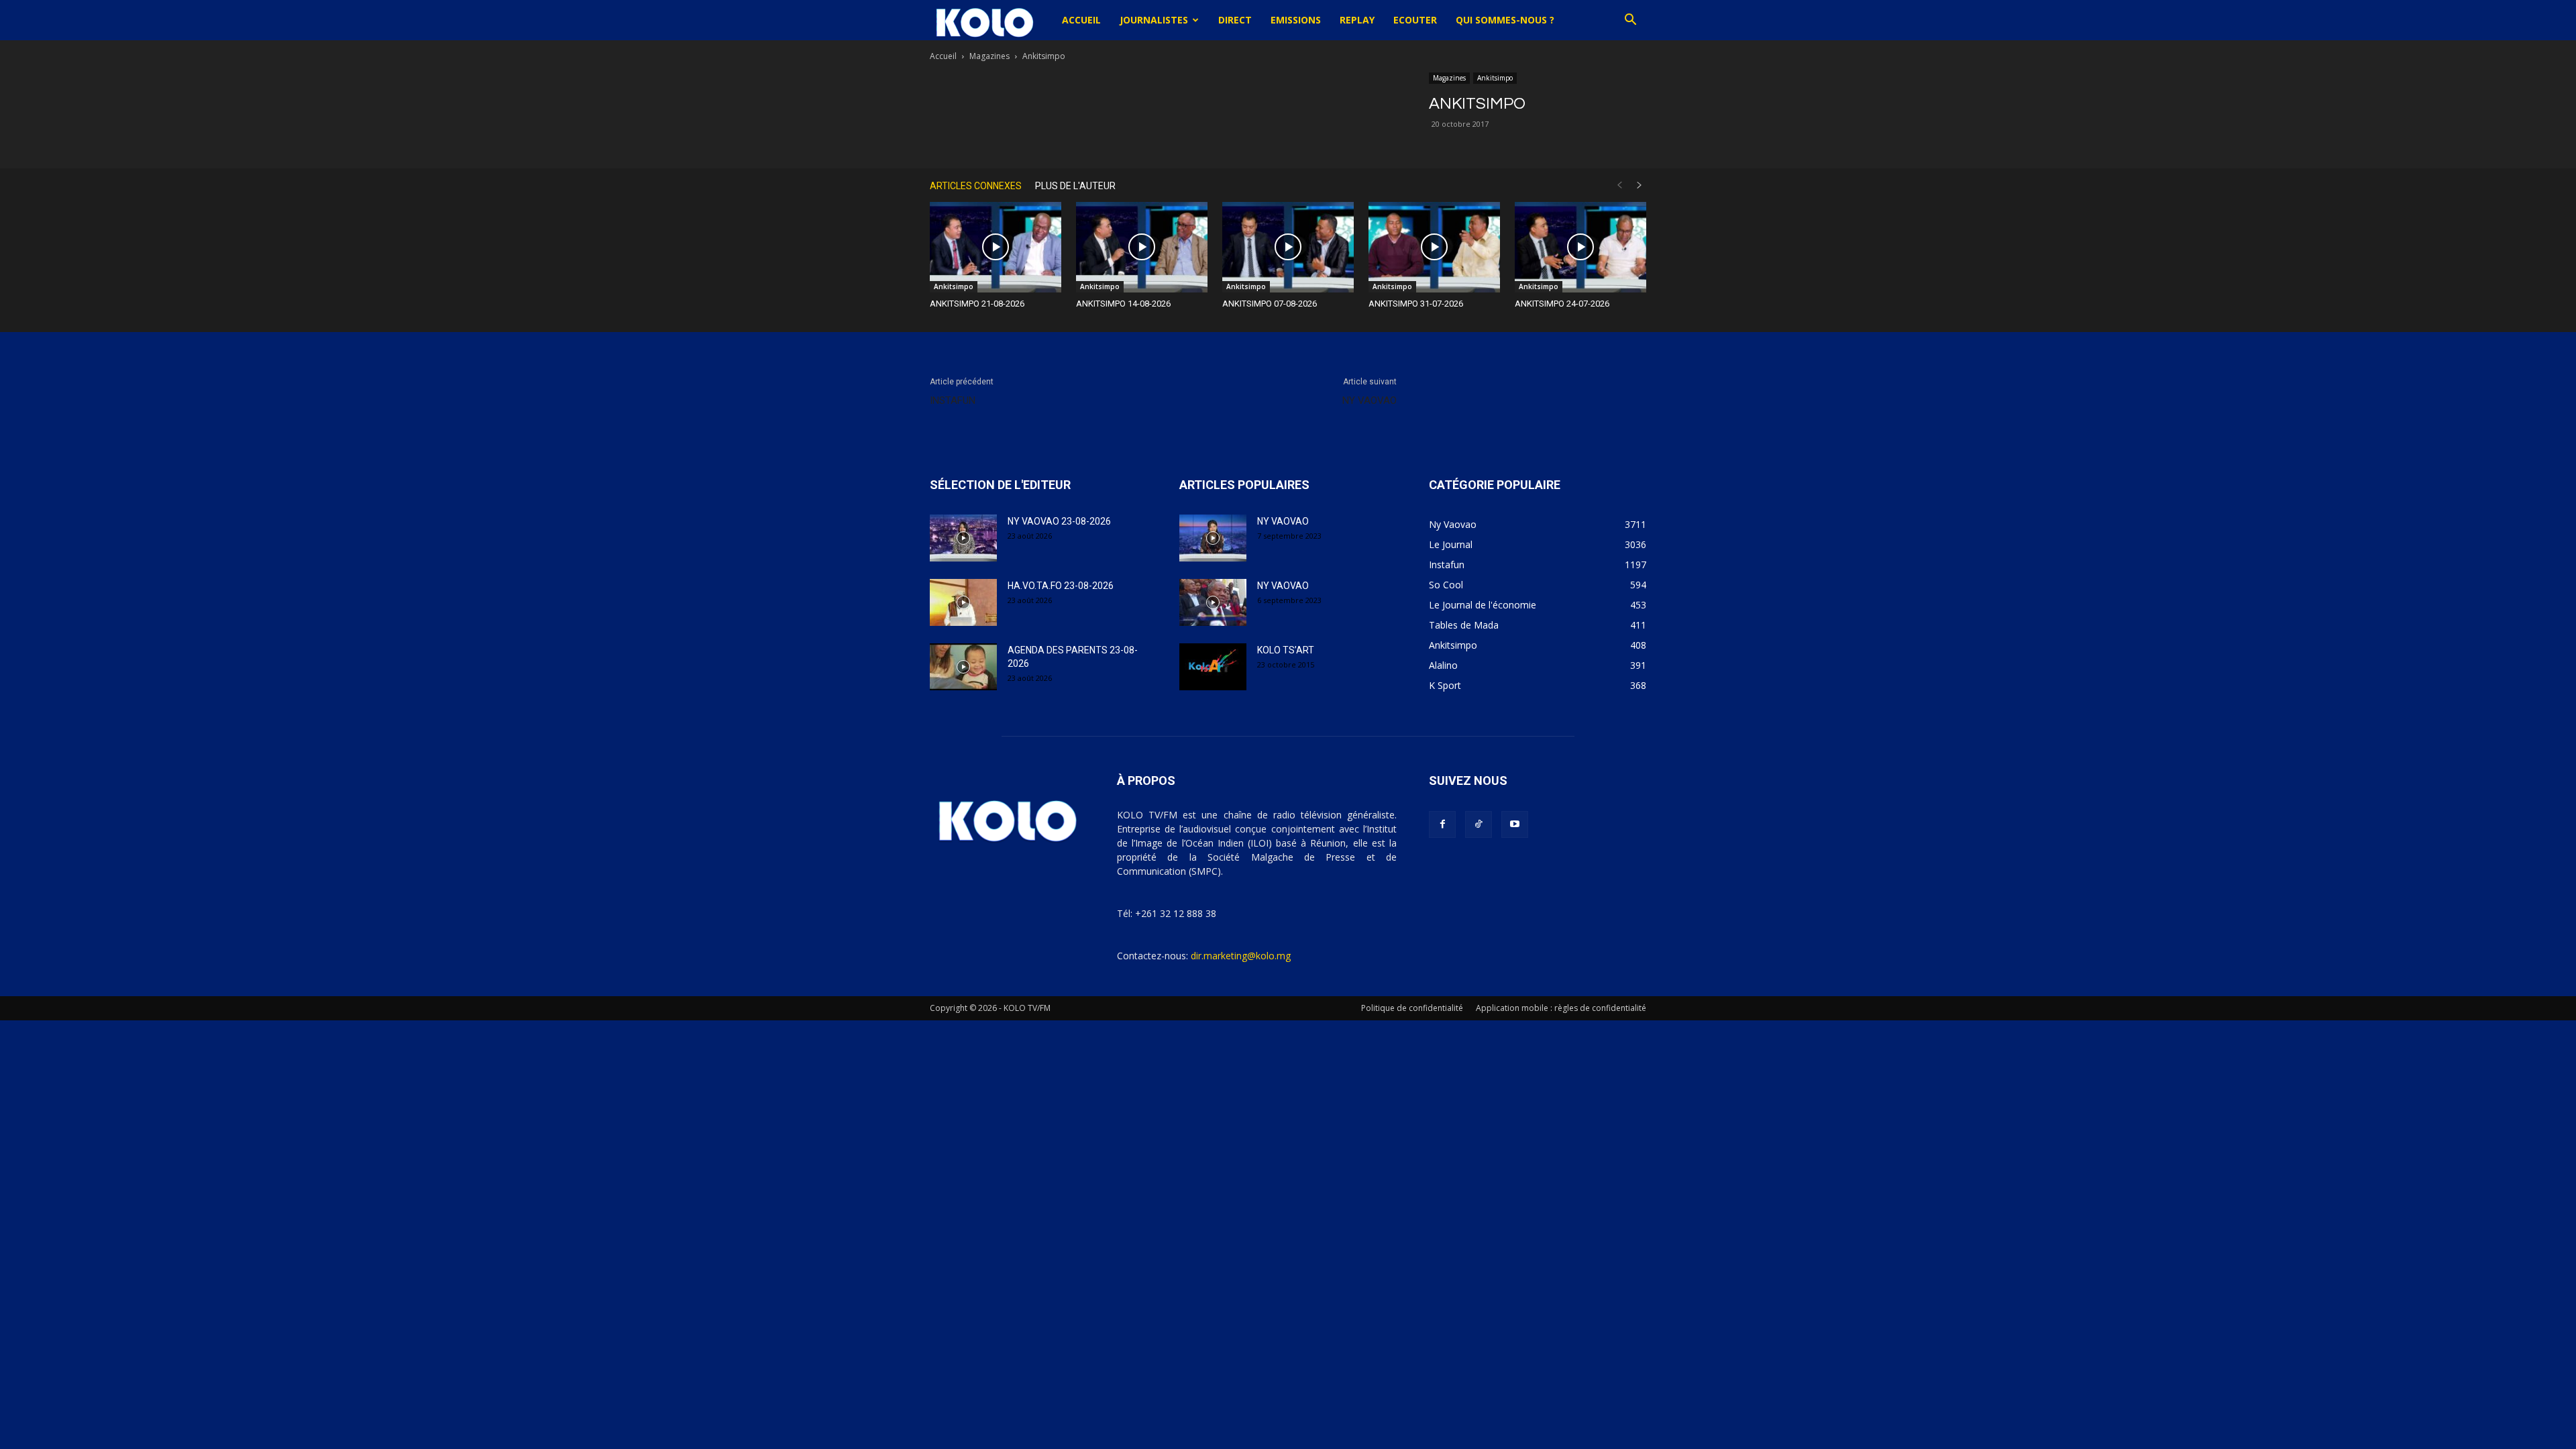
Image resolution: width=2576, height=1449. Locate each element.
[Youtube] (1515, 824)
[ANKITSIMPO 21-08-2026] (996, 247)
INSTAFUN (953, 400)
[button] (1630, 21)
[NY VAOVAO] (1213, 538)
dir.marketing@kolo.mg (1241, 956)
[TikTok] (1479, 824)
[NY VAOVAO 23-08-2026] (963, 538)
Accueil (1081, 20)
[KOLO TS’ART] (1213, 667)
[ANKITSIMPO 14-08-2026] (1142, 247)
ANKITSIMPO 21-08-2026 (977, 304)
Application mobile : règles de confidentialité (1561, 1008)
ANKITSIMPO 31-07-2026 (1416, 304)
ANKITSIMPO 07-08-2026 (1270, 304)
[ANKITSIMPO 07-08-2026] (1288, 247)
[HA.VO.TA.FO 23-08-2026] (963, 602)
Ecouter (1415, 20)
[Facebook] (1442, 824)
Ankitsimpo (1495, 78)
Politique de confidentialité (1412, 1008)
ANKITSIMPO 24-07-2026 (1562, 304)
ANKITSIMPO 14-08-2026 (1123, 304)
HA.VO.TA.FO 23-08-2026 (1061, 586)
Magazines (989, 56)
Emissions (1296, 20)
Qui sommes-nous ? (1505, 20)
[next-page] (1640, 185)
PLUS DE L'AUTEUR (1075, 186)
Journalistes (1154, 20)
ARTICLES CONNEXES (976, 186)
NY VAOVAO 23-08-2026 (1059, 521)
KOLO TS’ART (1286, 650)
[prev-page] (1619, 185)
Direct (1235, 20)
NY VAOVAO (1370, 400)
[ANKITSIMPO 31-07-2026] (1434, 247)
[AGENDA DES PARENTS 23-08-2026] (963, 667)
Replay (1357, 20)
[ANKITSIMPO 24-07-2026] (1580, 247)
